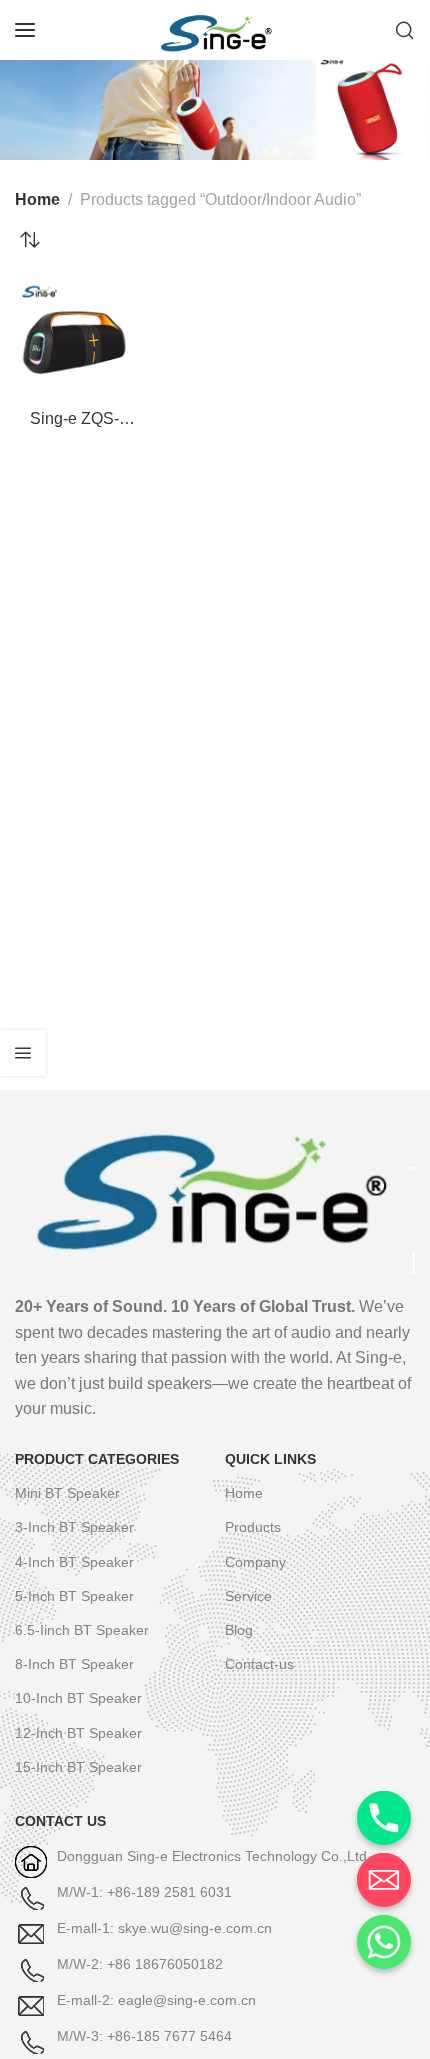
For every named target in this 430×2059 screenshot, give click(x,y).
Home (37, 199)
